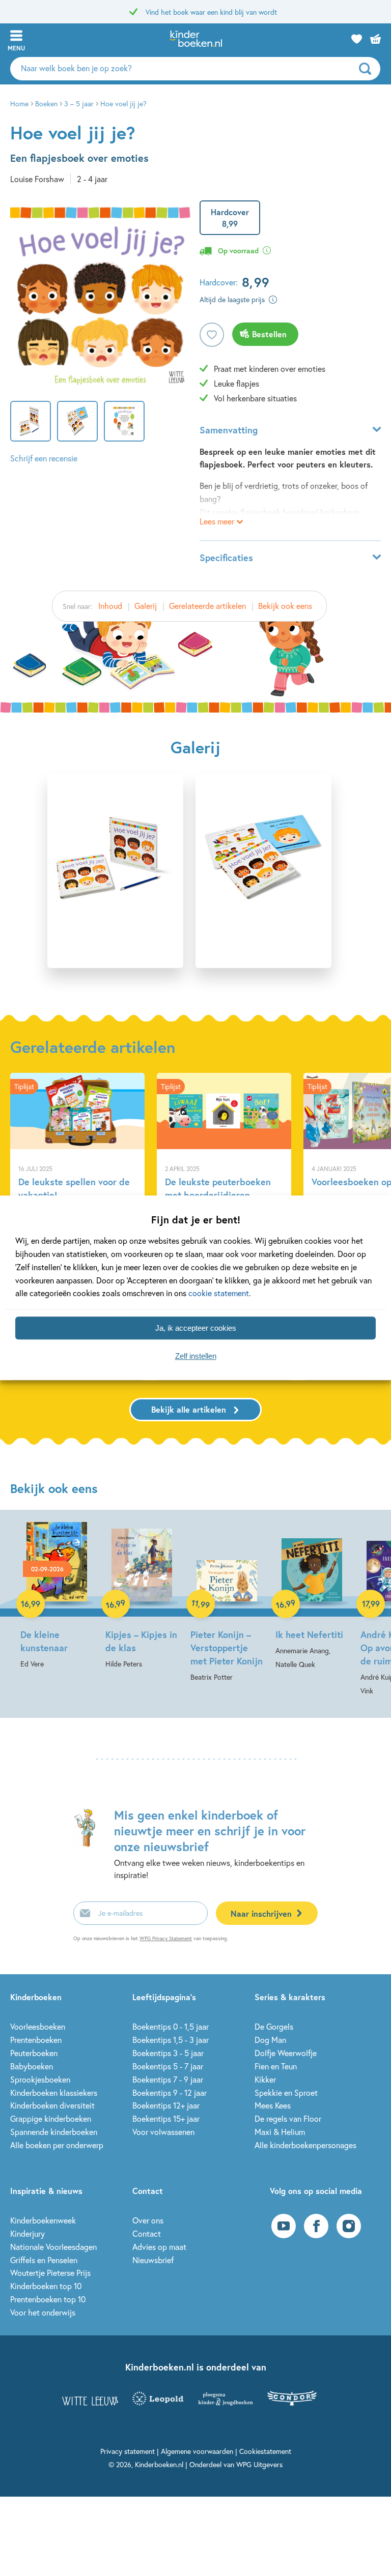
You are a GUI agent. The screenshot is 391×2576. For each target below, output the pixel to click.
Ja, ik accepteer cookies (196, 1328)
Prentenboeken (36, 2040)
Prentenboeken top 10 (48, 2299)
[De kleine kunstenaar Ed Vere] (57, 1596)
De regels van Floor (288, 2118)
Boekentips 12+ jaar (166, 2105)
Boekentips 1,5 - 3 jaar (171, 2040)
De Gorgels (274, 2026)
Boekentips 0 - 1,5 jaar (171, 2026)
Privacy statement (128, 2451)
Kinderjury (27, 2233)
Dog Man (270, 2040)
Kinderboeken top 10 (46, 2286)
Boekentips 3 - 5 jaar (168, 2053)
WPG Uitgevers (259, 2464)
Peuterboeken (34, 2053)
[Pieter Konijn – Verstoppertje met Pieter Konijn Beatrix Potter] (227, 1603)
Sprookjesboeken (40, 2079)
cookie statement (219, 1293)
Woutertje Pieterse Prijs (50, 2273)
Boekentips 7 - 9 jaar (168, 2079)
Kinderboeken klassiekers (54, 2092)
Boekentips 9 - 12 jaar (170, 2092)
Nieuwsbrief (153, 2260)
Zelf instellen (196, 1356)
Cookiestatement (265, 2451)
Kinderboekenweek (43, 2220)
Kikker (265, 2079)
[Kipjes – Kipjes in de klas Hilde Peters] (142, 1596)
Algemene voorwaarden (197, 2451)
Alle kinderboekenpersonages (305, 2145)
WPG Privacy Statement (166, 1938)
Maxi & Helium (280, 2132)
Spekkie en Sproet (286, 2092)
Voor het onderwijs (43, 2312)
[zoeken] (368, 69)
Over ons (148, 2220)
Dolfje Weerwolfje (286, 2053)
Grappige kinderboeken (51, 2118)
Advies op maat (159, 2247)
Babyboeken (32, 2066)
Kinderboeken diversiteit (52, 2105)
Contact (147, 2233)
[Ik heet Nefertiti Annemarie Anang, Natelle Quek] (312, 1597)
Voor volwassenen (163, 2132)
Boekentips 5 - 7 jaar (168, 2066)
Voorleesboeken (38, 2026)
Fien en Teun (276, 2066)
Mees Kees (273, 2105)
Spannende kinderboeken (54, 2132)
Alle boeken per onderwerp (57, 2145)
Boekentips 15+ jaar (166, 2118)
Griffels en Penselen (44, 2260)
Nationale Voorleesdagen (53, 2247)
